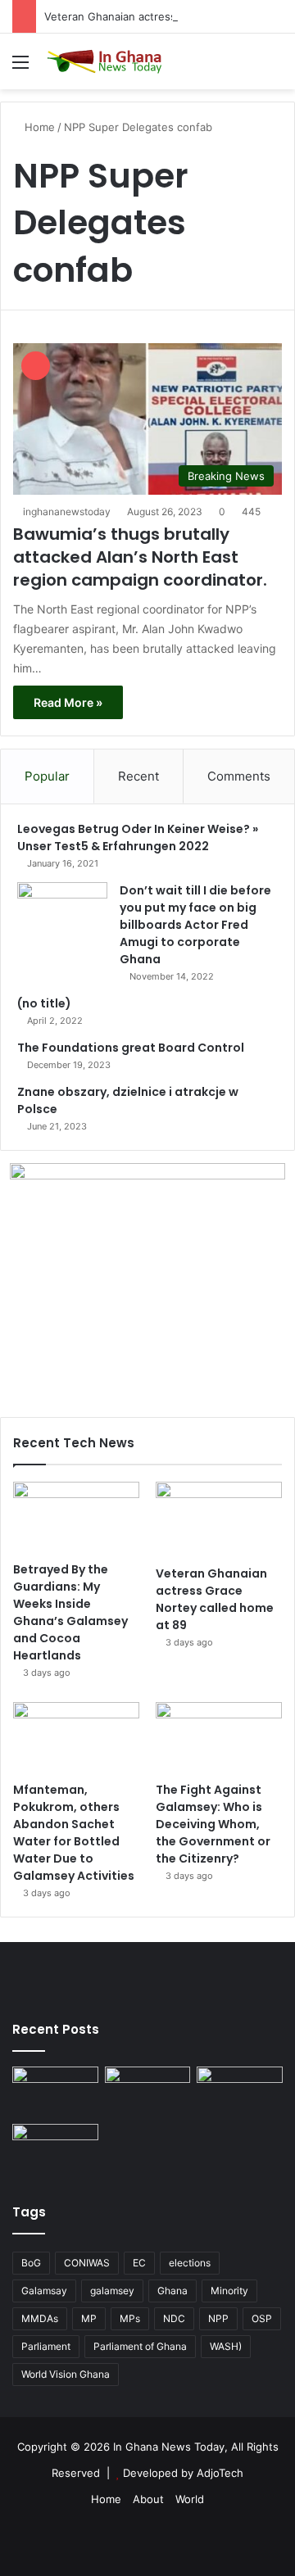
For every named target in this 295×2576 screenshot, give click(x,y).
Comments (239, 776)
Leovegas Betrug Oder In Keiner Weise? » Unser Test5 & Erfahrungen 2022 (138, 838)
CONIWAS (87, 2263)
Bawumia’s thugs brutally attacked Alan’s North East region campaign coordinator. (140, 557)
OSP (262, 2318)
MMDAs (40, 2318)
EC (139, 2263)
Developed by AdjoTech (183, 2473)
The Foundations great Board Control (131, 1048)
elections (190, 2263)
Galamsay (44, 2291)
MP (89, 2318)
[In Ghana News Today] (107, 61)
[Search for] (275, 68)
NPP (218, 2318)
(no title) (44, 1003)
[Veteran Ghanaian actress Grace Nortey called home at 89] (219, 1519)
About (148, 2499)
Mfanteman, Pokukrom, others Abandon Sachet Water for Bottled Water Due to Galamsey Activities (74, 1833)
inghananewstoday (67, 512)
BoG (31, 2263)
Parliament (46, 2346)
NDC (174, 2318)
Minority (229, 2291)
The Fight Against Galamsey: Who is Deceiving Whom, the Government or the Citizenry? (213, 1824)
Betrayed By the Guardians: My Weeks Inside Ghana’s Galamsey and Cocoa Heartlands (70, 1612)
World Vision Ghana (66, 2374)
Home (38, 127)
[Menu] (20, 68)
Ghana (172, 2291)
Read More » (68, 702)
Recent (138, 776)
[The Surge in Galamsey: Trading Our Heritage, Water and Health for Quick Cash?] (55, 2091)
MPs (130, 2318)
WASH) (226, 2346)
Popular (47, 776)
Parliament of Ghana (140, 2346)
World (190, 2499)
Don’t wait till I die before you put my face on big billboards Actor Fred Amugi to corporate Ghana (195, 925)
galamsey (112, 2291)
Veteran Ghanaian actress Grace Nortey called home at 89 (215, 1599)
